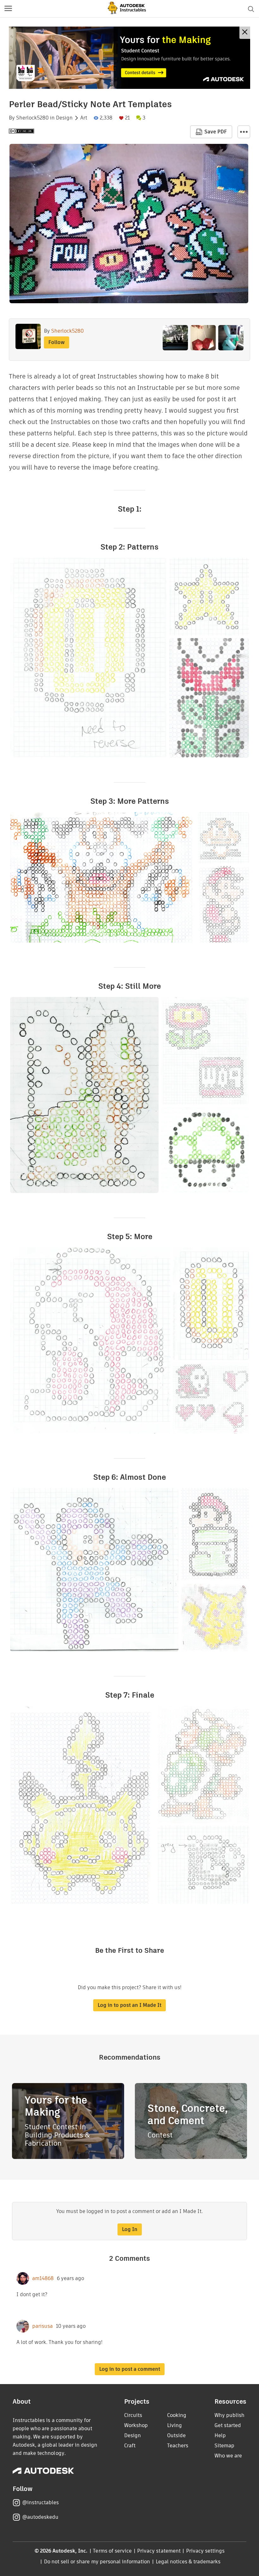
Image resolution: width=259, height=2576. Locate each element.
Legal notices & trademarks (188, 2562)
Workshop (136, 2425)
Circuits (133, 2415)
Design (64, 118)
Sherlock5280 (32, 118)
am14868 (43, 2278)
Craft (130, 2446)
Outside (176, 2435)
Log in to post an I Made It (129, 2005)
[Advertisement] (129, 58)
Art (84, 118)
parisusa (42, 2326)
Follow (57, 342)
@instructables (40, 2502)
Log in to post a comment (130, 2369)
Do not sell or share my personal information (97, 2562)
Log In (130, 2229)
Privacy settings (205, 2551)
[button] (8, 9)
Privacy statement (159, 2551)
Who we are (228, 2456)
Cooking (177, 2415)
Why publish (229, 2415)
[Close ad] (245, 33)
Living (175, 2425)
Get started (228, 2425)
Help (220, 2435)
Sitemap (224, 2446)
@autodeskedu (40, 2517)
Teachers (178, 2446)
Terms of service (112, 2551)
